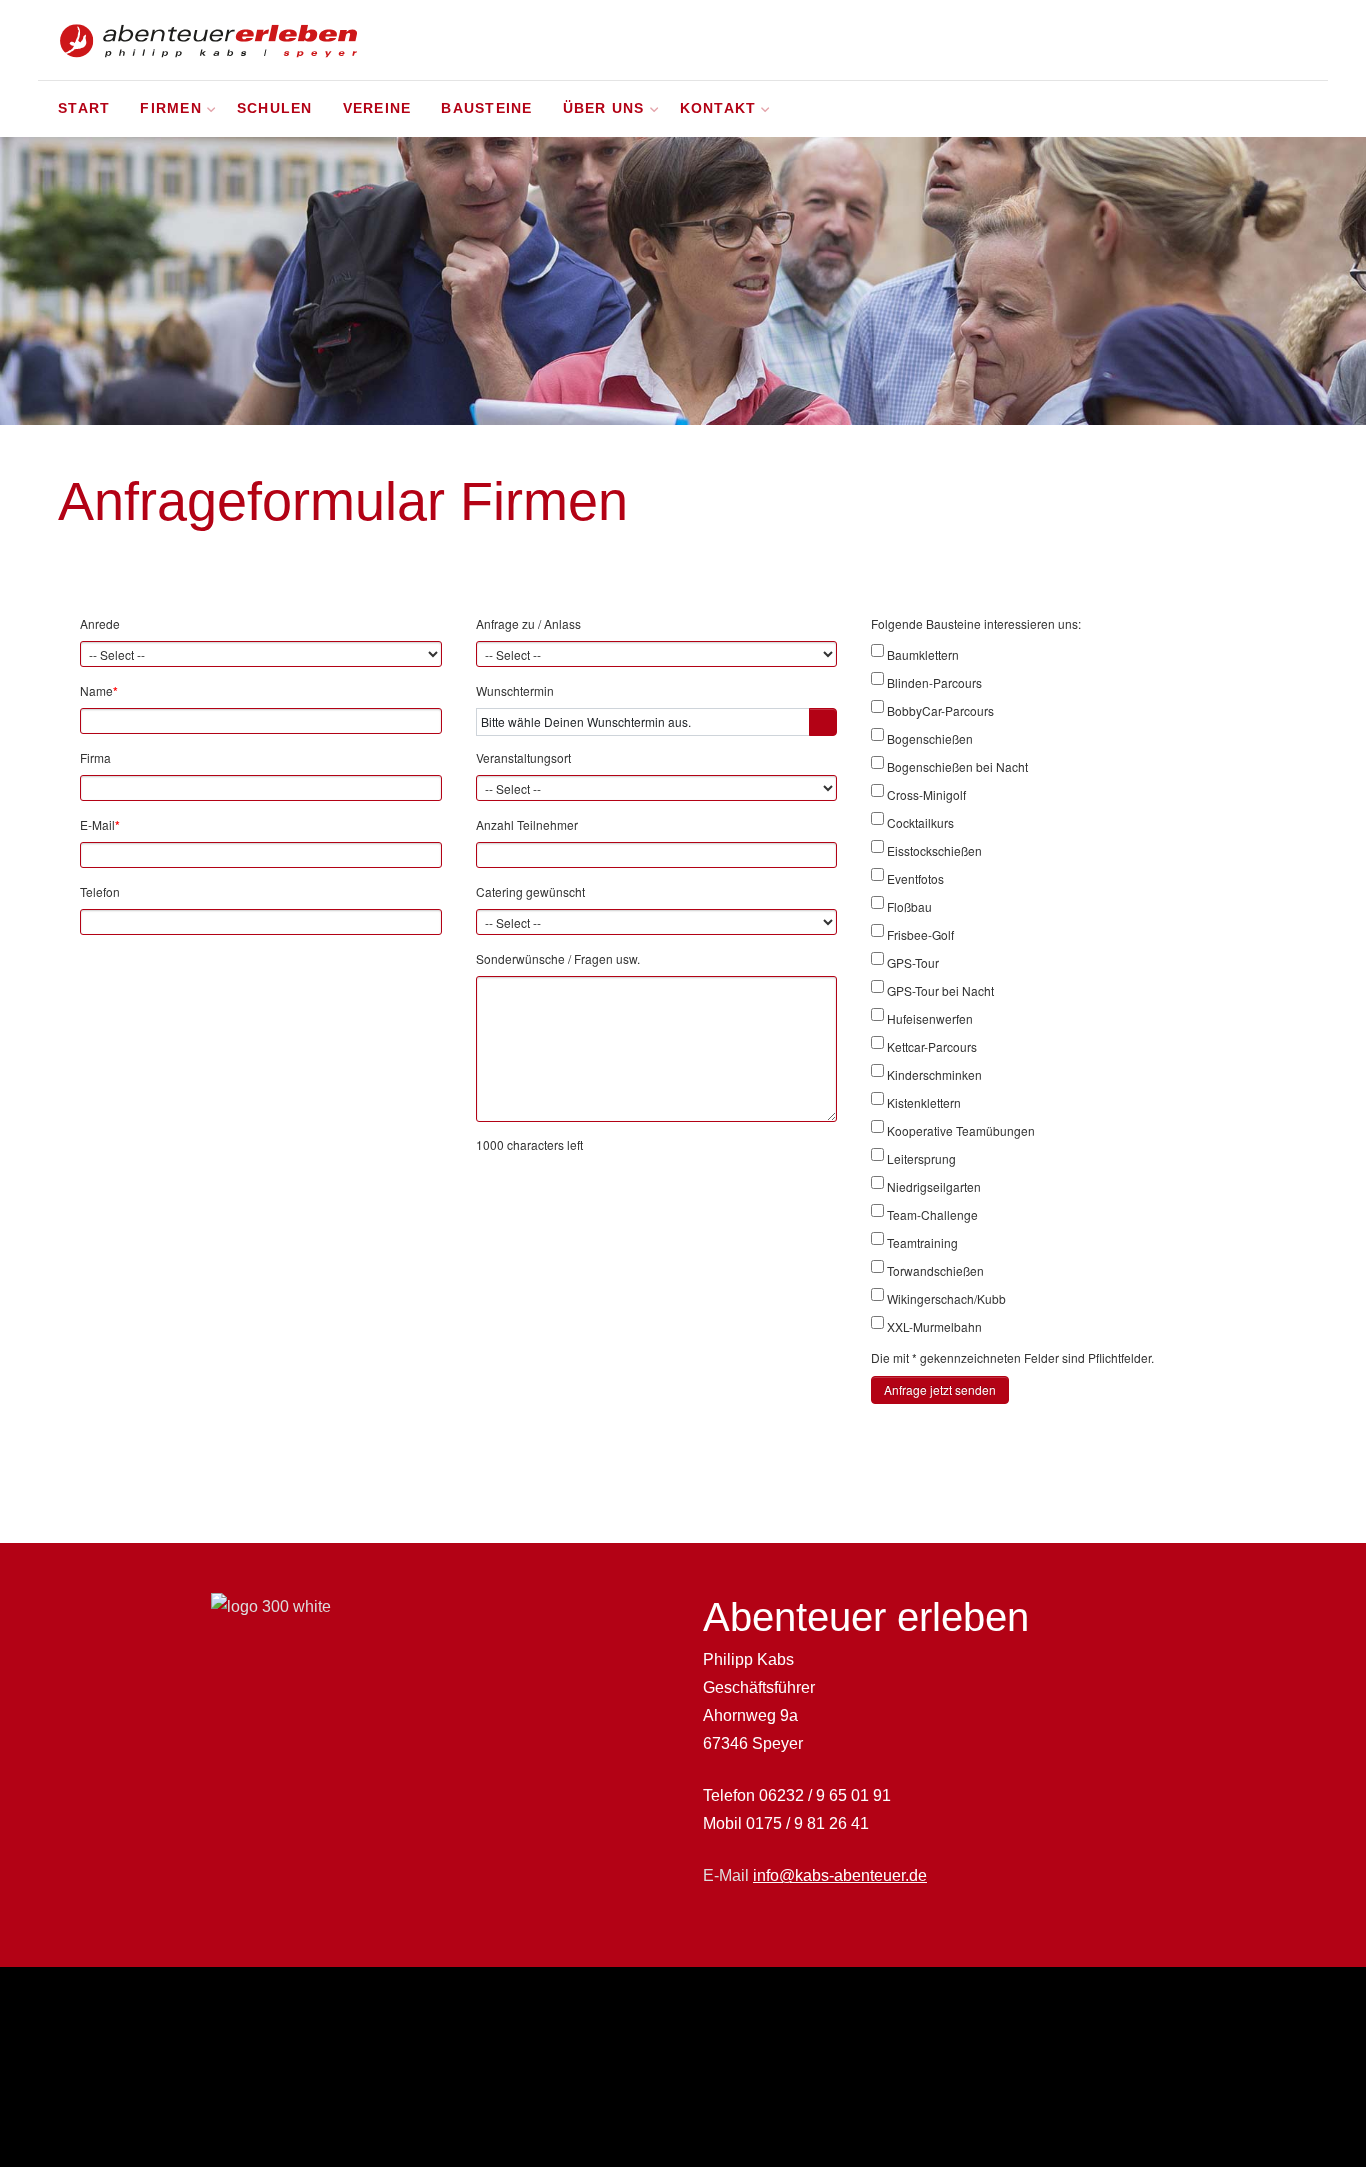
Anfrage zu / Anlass (528, 623)
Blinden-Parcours (934, 682)
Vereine (377, 108)
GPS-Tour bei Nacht (940, 990)
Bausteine (486, 108)
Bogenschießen (930, 738)
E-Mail (100, 825)
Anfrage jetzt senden (940, 1389)
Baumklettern (923, 654)
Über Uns (604, 108)
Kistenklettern (924, 1102)
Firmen (171, 108)
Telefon (100, 891)
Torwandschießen (935, 1270)
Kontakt (718, 108)
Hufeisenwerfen (930, 1018)
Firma (95, 757)
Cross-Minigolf (926, 794)
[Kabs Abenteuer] (208, 40)
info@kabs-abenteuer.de (840, 1875)
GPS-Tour (913, 962)
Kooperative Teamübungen (961, 1130)
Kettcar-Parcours (932, 1046)
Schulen (275, 108)
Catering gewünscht (530, 891)
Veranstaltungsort (523, 757)
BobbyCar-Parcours (940, 710)
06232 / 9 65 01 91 (825, 1795)
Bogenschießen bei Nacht (957, 766)
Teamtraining (922, 1242)
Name (99, 691)
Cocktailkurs (920, 822)
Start (84, 108)
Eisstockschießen (934, 850)
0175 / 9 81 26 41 (807, 1823)
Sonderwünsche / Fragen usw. (558, 958)
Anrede (100, 623)
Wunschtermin (515, 690)
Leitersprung (921, 1158)
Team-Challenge (932, 1214)
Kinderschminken (934, 1074)
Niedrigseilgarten (934, 1186)
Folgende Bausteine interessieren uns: (976, 623)
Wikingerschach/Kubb (946, 1298)
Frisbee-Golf (920, 934)
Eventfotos (915, 878)
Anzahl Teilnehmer (527, 824)
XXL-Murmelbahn (934, 1326)
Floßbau (909, 906)
